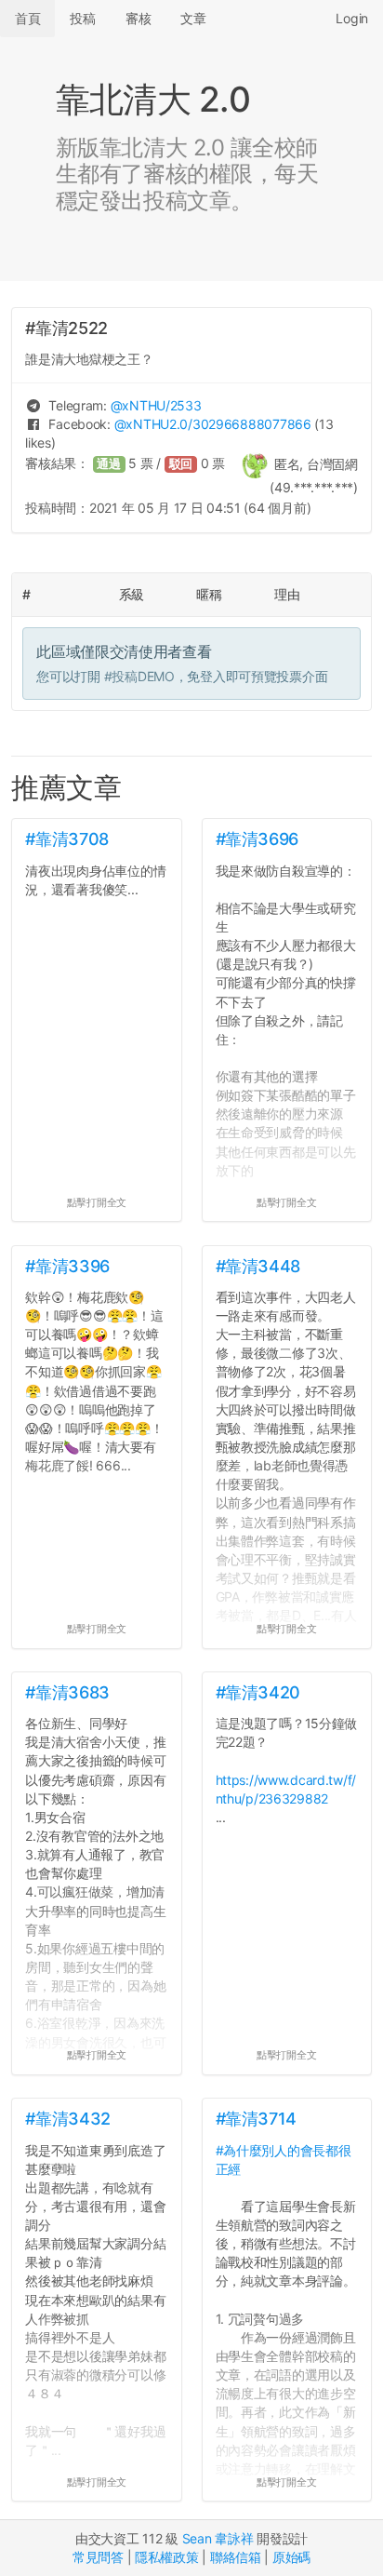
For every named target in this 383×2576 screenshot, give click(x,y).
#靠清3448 (258, 1266)
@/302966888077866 (213, 424)
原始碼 (291, 2557)
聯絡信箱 (236, 2557)
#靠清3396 (67, 1266)
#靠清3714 (256, 2119)
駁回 (181, 464)
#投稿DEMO (139, 676)
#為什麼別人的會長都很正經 (284, 2160)
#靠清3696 (257, 839)
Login (352, 18)
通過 (109, 464)
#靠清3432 (67, 2119)
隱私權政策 (167, 2557)
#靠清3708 (66, 839)
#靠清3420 (258, 1692)
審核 (138, 18)
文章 (193, 18)
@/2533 (156, 405)
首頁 (27, 18)
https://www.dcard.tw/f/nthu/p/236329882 (286, 1789)
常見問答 (98, 2557)
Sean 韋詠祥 (218, 2538)
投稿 (82, 18)
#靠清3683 (67, 1692)
